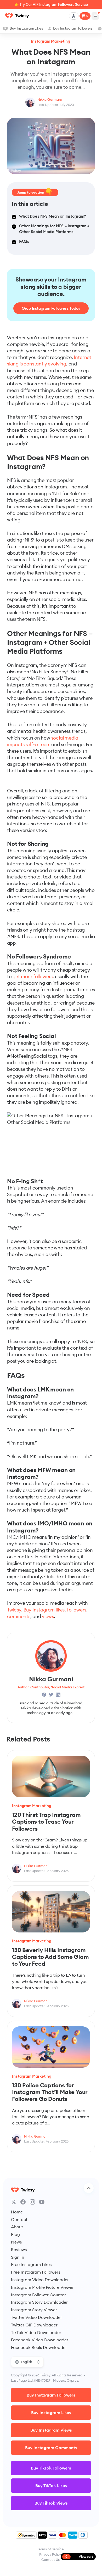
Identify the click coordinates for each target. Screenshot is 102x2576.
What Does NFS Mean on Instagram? (53, 216)
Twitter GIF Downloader (34, 2325)
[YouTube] (42, 2202)
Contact (19, 2219)
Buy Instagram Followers (73, 28)
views (48, 1616)
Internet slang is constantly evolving (49, 360)
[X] (14, 2202)
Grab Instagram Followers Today (51, 308)
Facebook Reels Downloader (39, 2347)
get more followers (33, 976)
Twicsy (14, 1610)
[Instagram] (32, 2202)
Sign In (18, 2257)
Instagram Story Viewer (34, 2310)
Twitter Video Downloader (36, 2317)
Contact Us (50, 2560)
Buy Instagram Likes (26, 28)
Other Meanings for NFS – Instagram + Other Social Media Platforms (54, 229)
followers (77, 1610)
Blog (15, 2234)
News (16, 2242)
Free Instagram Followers (36, 2272)
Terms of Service (50, 2549)
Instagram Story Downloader (39, 2302)
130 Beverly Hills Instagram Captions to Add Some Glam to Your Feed (50, 1957)
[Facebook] (23, 2202)
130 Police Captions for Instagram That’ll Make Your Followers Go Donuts (50, 2092)
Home (17, 2212)
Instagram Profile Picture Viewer (42, 2287)
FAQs (24, 241)
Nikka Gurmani (50, 99)
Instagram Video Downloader (40, 2280)
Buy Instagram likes (44, 1610)
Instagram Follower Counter (38, 2295)
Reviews (19, 2250)
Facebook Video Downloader (40, 2340)
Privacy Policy (50, 2554)
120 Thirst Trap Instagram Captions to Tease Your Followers (46, 1822)
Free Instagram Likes (31, 2264)
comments (19, 1616)
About (17, 2227)
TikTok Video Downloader (36, 2332)
